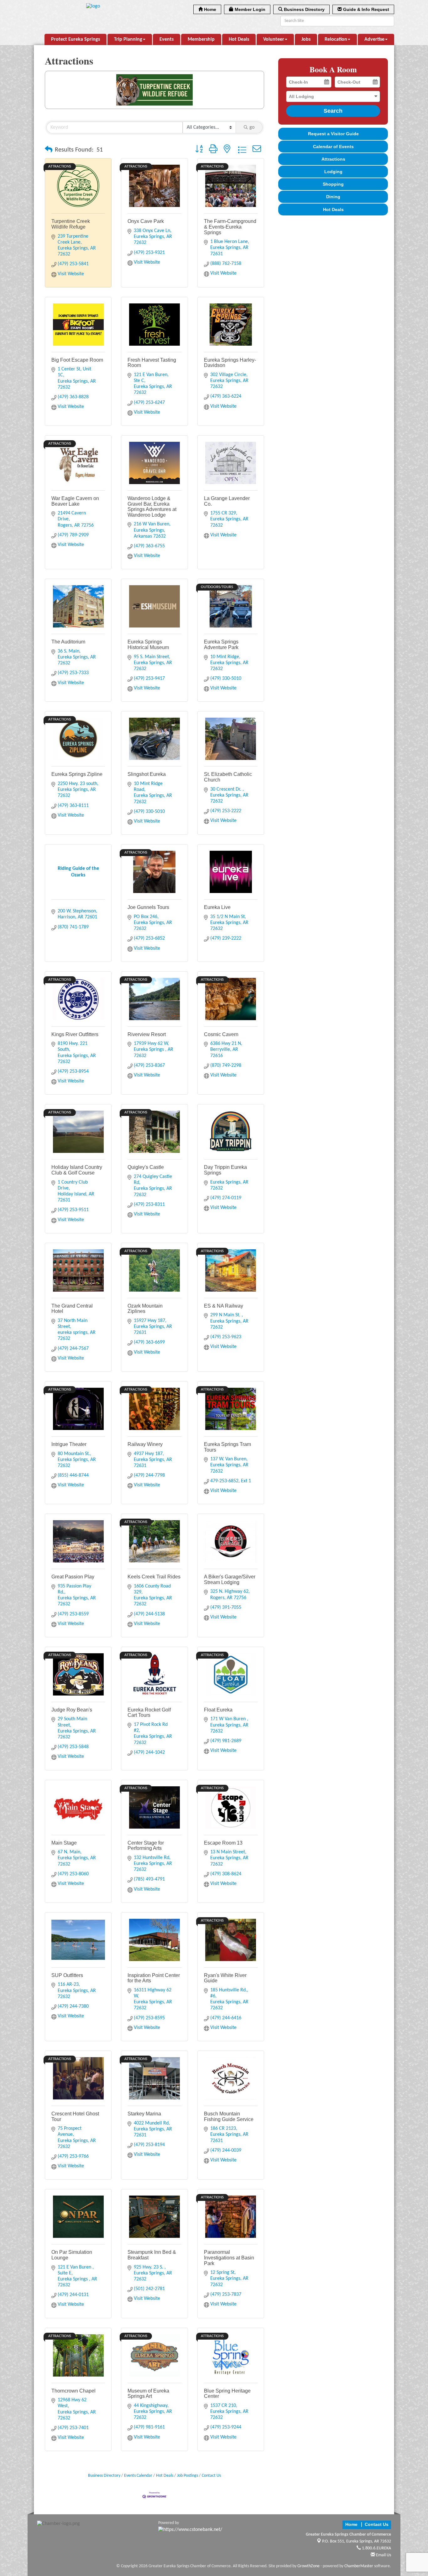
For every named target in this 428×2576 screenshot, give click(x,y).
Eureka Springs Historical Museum (148, 645)
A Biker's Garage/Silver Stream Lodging (230, 1580)
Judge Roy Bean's (72, 1710)
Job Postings (188, 2476)
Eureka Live (217, 907)
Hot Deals (239, 39)
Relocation (336, 39)
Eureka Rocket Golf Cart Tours (149, 1713)
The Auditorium (68, 642)
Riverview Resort (147, 1034)
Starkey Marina (144, 2114)
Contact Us (211, 2476)
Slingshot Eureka (147, 774)
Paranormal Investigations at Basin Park (229, 2258)
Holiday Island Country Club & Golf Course (77, 1170)
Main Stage (64, 1843)
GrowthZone (308, 2566)
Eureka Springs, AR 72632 (357, 2541)
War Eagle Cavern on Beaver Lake (75, 501)
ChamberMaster (359, 2566)
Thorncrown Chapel (73, 2391)
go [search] (252, 127)
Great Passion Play (73, 1577)
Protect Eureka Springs (76, 39)
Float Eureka (218, 1710)
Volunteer (274, 39)
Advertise (374, 39)
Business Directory (104, 2476)
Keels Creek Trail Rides (154, 1577)
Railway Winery (145, 1444)
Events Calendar (138, 2476)
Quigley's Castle (146, 1167)
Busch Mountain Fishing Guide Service (229, 2117)
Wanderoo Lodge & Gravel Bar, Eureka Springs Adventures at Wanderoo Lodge (152, 507)
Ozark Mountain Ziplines (145, 1309)
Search (333, 111)
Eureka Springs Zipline (77, 774)
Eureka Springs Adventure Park (221, 645)
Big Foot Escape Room (77, 360)
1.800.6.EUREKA (376, 2548)
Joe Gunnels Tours (148, 907)
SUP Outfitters (67, 1975)
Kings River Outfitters (75, 1034)
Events (167, 39)
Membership (201, 39)
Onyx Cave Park (146, 221)
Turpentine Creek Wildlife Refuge (71, 224)
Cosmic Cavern (221, 1034)
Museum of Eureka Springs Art (148, 2394)
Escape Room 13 (223, 1843)
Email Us (383, 2555)
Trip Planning (128, 39)
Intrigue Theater (69, 1444)
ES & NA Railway (224, 1306)
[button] (49, 150)
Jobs (306, 39)
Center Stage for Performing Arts (146, 1846)
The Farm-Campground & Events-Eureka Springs (230, 227)
